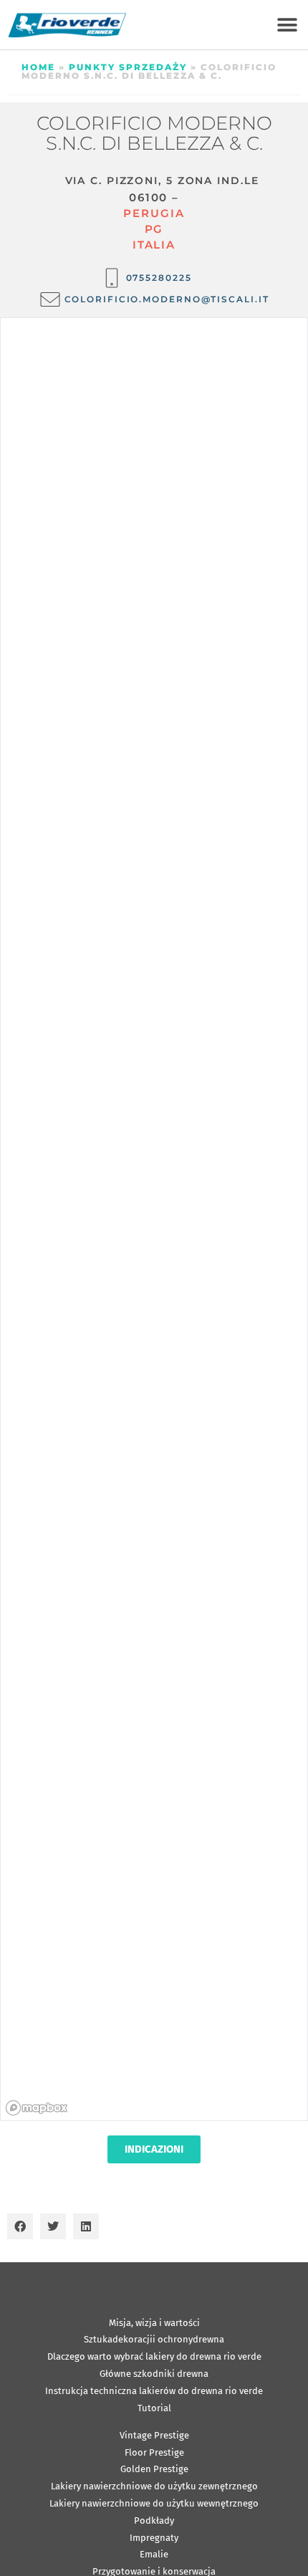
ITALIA (154, 245)
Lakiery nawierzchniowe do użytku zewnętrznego (154, 2486)
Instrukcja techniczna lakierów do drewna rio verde (154, 2391)
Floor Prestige (154, 2452)
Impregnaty (154, 2538)
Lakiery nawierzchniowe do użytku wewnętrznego (154, 2503)
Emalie (154, 2554)
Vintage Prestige (154, 2435)
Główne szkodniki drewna (154, 2374)
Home (38, 67)
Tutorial (154, 2408)
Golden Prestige (154, 2469)
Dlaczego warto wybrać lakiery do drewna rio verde (154, 2356)
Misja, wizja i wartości (154, 2323)
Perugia (154, 213)
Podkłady (154, 2520)
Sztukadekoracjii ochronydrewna (154, 2339)
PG (154, 229)
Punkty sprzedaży (128, 67)
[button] (287, 25)
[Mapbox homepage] (37, 2108)
